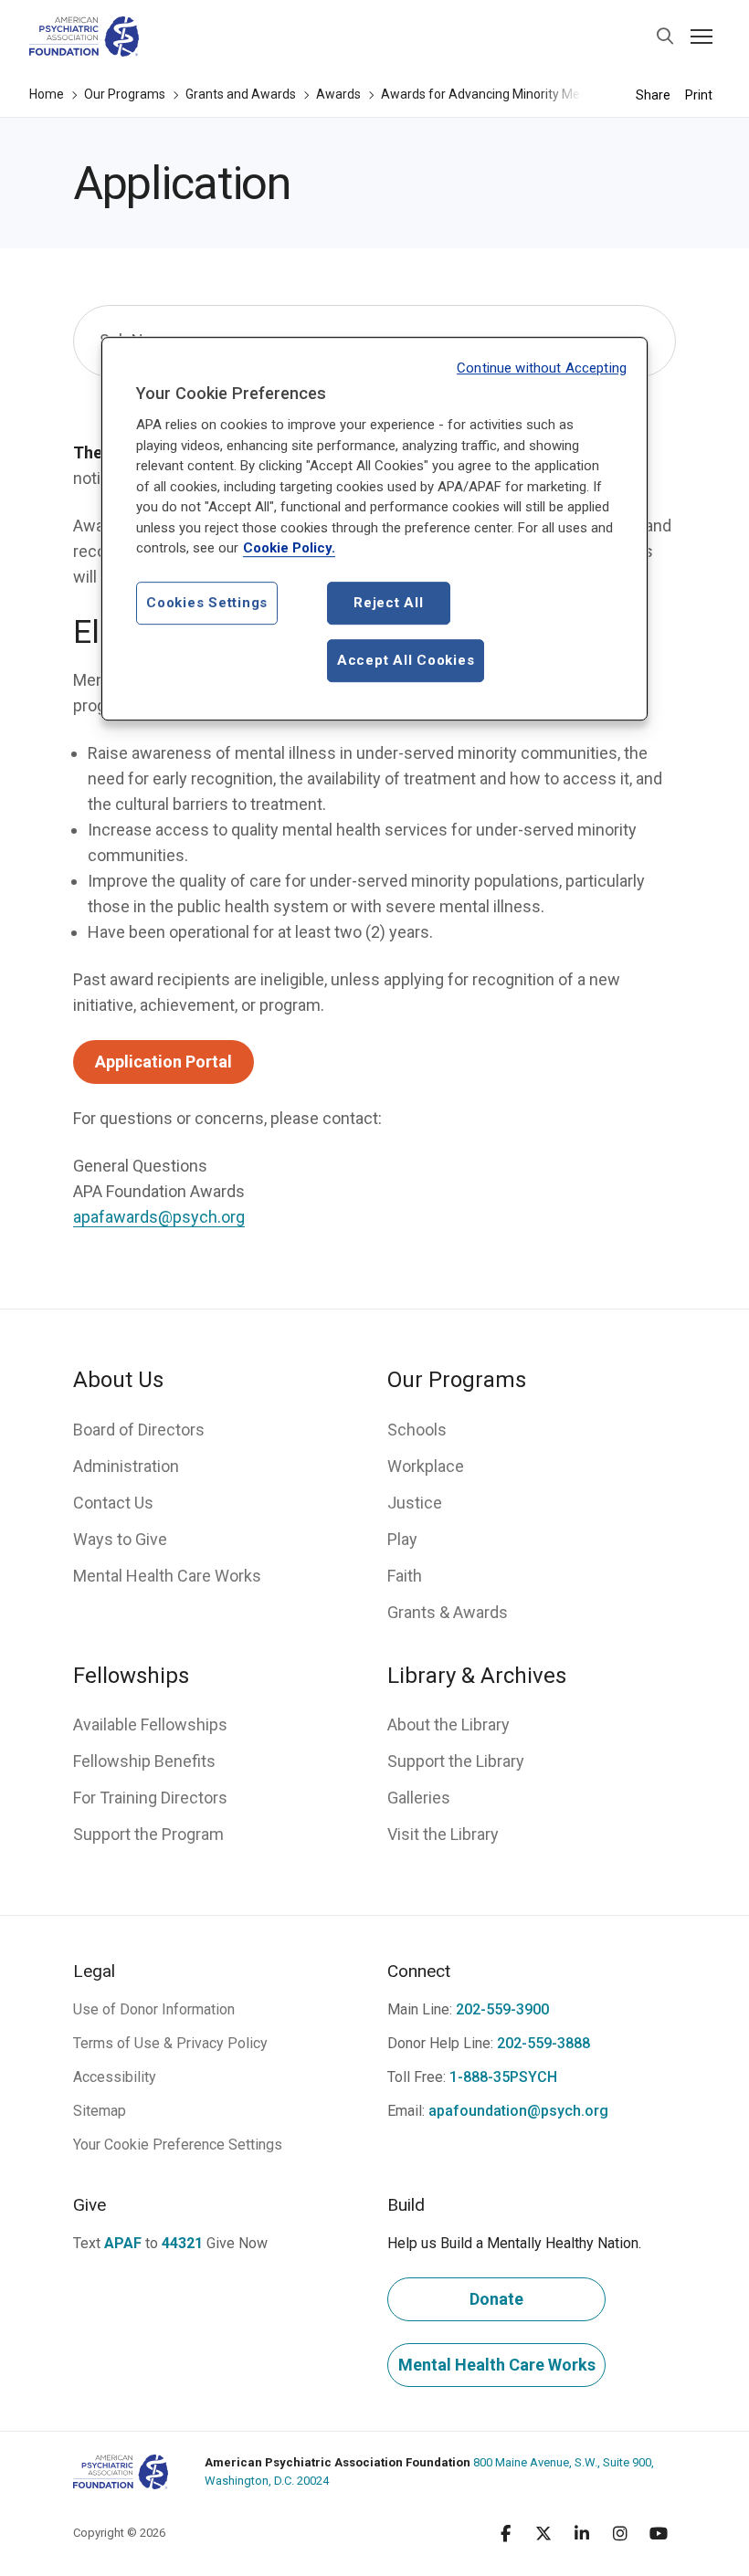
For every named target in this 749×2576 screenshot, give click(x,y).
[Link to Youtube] (659, 2533)
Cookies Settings (207, 603)
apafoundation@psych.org (518, 2111)
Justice (415, 1503)
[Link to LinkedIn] (582, 2533)
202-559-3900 (502, 2009)
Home (47, 94)
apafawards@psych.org (159, 1217)
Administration (126, 1466)
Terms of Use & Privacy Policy (170, 2043)
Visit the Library (443, 1834)
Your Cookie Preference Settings (178, 2145)
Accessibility (115, 2077)
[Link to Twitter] (543, 2533)
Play (402, 1539)
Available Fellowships (150, 1724)
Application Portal (164, 1062)
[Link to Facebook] (505, 2533)
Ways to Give (120, 1539)
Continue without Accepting (542, 368)
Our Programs (125, 94)
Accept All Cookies (406, 660)
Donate (496, 2299)
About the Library (448, 1724)
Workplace (426, 1466)
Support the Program (148, 1834)
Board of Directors (139, 1430)
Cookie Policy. (289, 549)
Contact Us (113, 1503)
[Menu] (702, 37)
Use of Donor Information (154, 2009)
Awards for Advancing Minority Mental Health (512, 94)
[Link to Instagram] (620, 2533)
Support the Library (456, 1761)
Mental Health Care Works (167, 1576)
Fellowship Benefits (144, 1761)
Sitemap (100, 2111)
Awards (338, 94)
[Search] (665, 37)
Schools (417, 1430)
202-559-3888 (543, 2043)
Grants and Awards (241, 94)
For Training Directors (150, 1798)
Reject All (389, 603)
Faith (405, 1576)
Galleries (419, 1798)
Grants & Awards (448, 1612)
